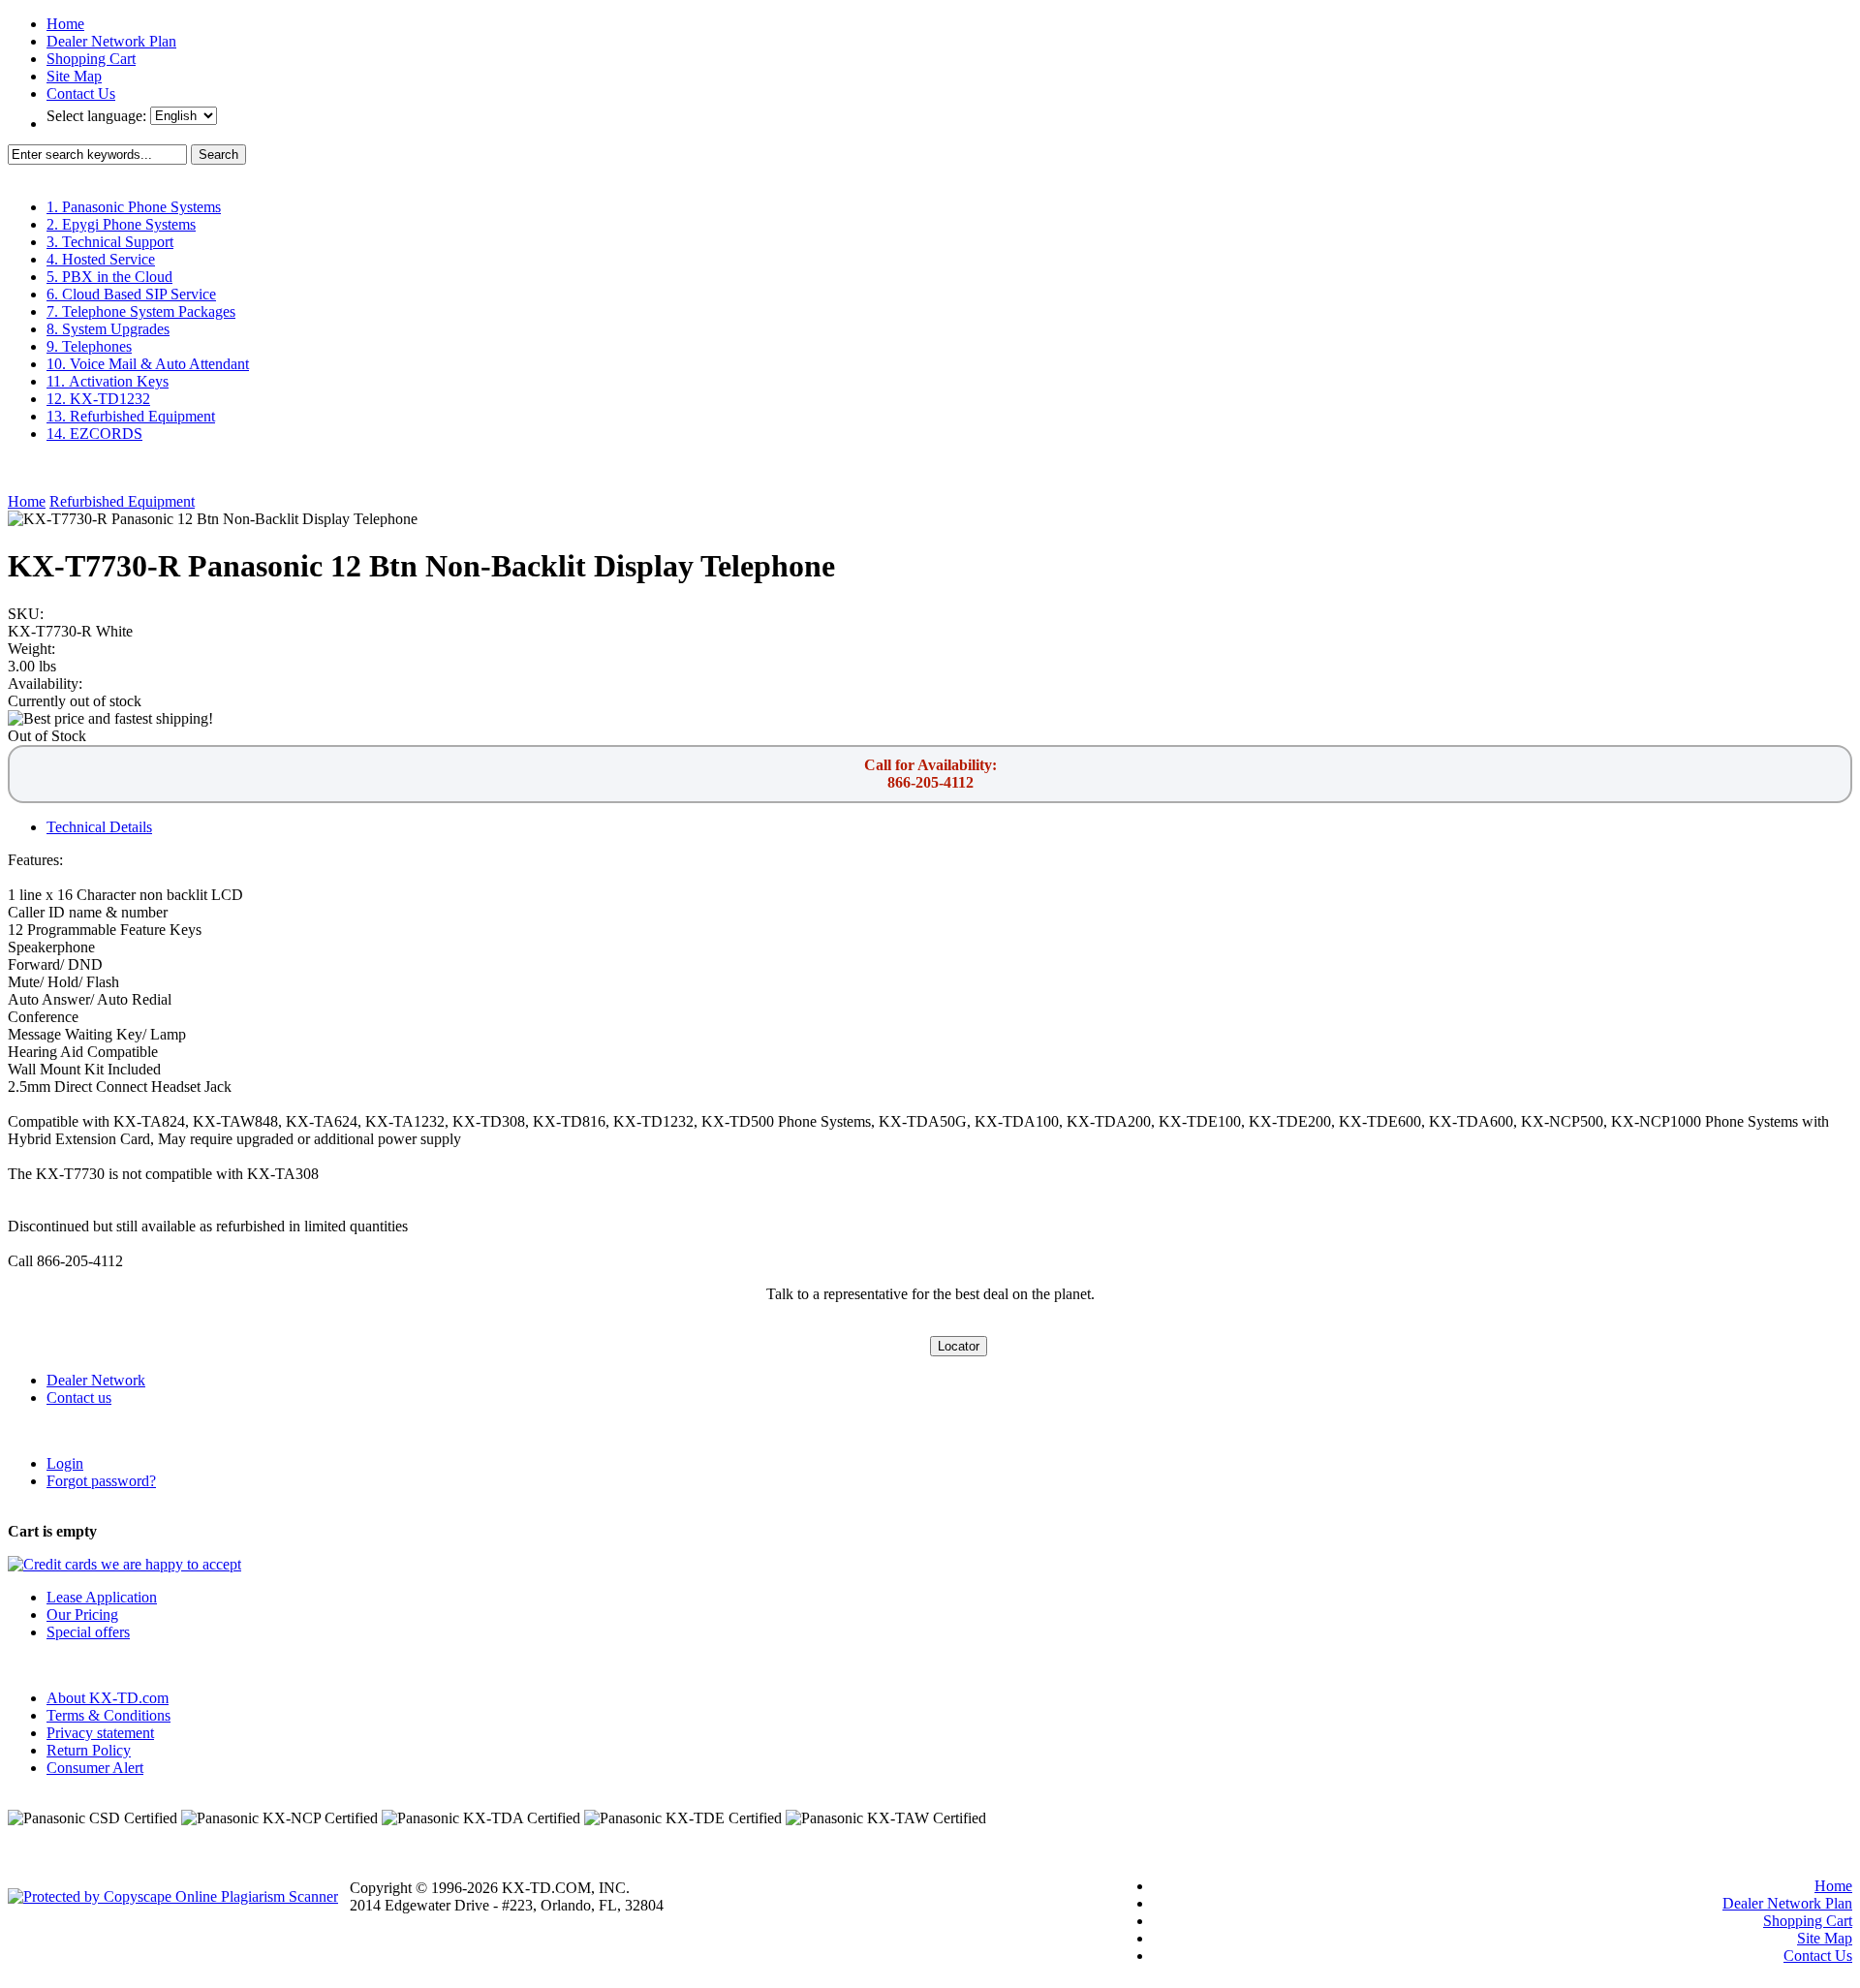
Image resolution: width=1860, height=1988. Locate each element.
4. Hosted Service (101, 259)
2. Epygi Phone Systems (121, 224)
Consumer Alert (95, 1768)
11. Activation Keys (108, 381)
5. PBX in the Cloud (109, 277)
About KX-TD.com (108, 1698)
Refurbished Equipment (122, 501)
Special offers (88, 1632)
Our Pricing (82, 1615)
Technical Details (99, 827)
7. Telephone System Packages (141, 311)
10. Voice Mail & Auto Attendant (148, 364)
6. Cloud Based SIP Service (131, 294)
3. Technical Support (110, 242)
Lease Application (102, 1597)
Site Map (74, 76)
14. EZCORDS (94, 434)
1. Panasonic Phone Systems (134, 207)
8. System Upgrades (108, 329)
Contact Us (81, 93)
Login (65, 1463)
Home (65, 24)
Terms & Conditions (108, 1715)
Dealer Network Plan (111, 41)
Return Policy (89, 1750)
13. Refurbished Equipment (131, 416)
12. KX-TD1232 (98, 399)
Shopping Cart (91, 59)
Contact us (79, 1398)
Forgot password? (101, 1481)
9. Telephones (89, 346)
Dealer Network (96, 1380)
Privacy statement (100, 1733)
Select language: (98, 116)
